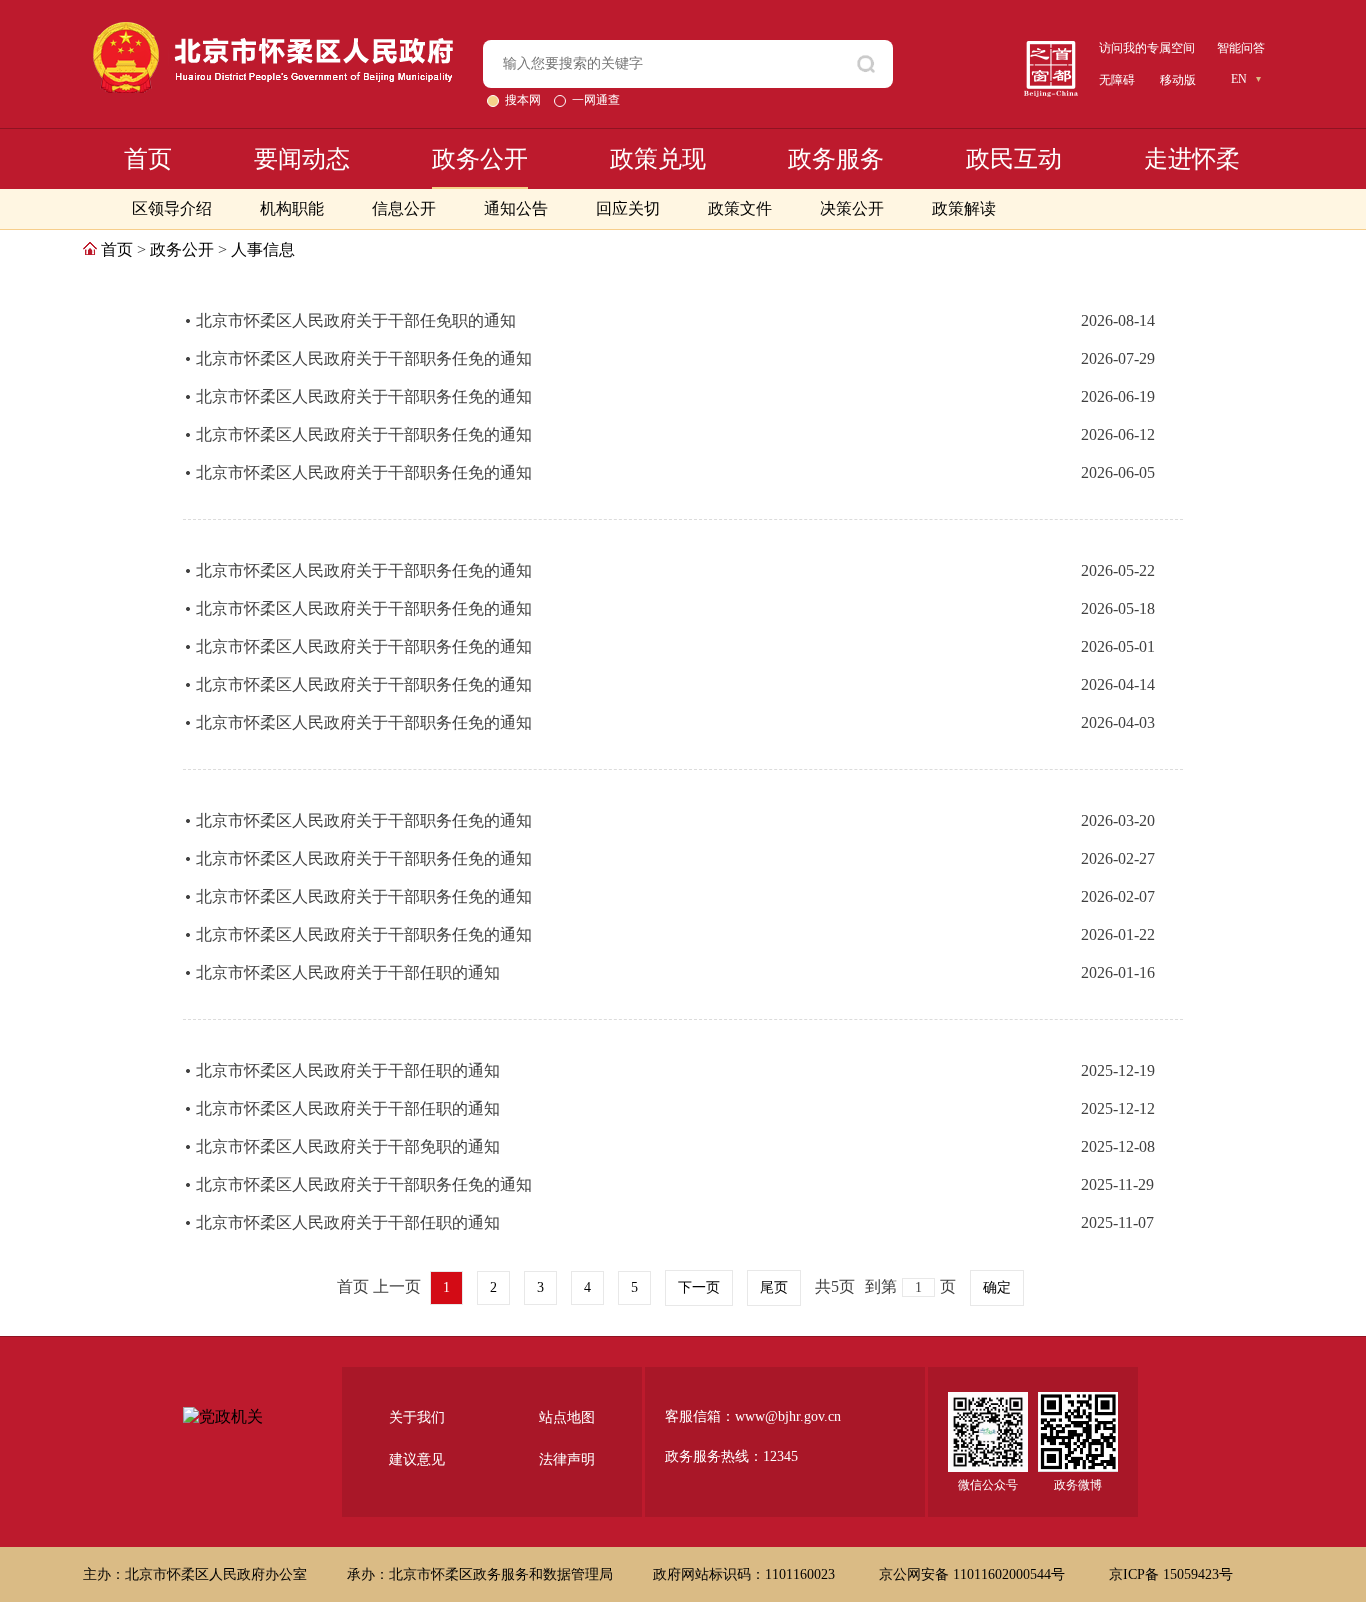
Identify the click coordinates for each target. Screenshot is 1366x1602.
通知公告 (516, 208)
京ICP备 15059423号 (1171, 1574)
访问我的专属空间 (1147, 48)
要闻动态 (302, 159)
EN (1239, 79)
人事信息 (263, 249)
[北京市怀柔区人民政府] (273, 30)
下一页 (699, 1287)
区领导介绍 (172, 208)
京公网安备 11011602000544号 (974, 1574)
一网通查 (596, 100)
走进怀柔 (1192, 159)
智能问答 (1241, 48)
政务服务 (836, 159)
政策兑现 (658, 159)
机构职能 (292, 208)
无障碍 (1117, 80)
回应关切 (628, 208)
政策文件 (740, 208)
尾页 (774, 1287)
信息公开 (404, 208)
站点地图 (567, 1417)
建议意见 (417, 1459)
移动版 (1178, 80)
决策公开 (852, 208)
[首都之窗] (1051, 48)
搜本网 (524, 100)
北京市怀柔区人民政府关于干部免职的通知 (348, 1146)
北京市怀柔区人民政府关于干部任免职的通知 (356, 320)
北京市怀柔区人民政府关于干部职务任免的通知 (364, 358)
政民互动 (1014, 159)
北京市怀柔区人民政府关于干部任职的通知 (348, 972)
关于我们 (417, 1417)
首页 (148, 159)
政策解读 (964, 208)
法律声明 (567, 1459)
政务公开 (480, 159)
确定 (997, 1287)
